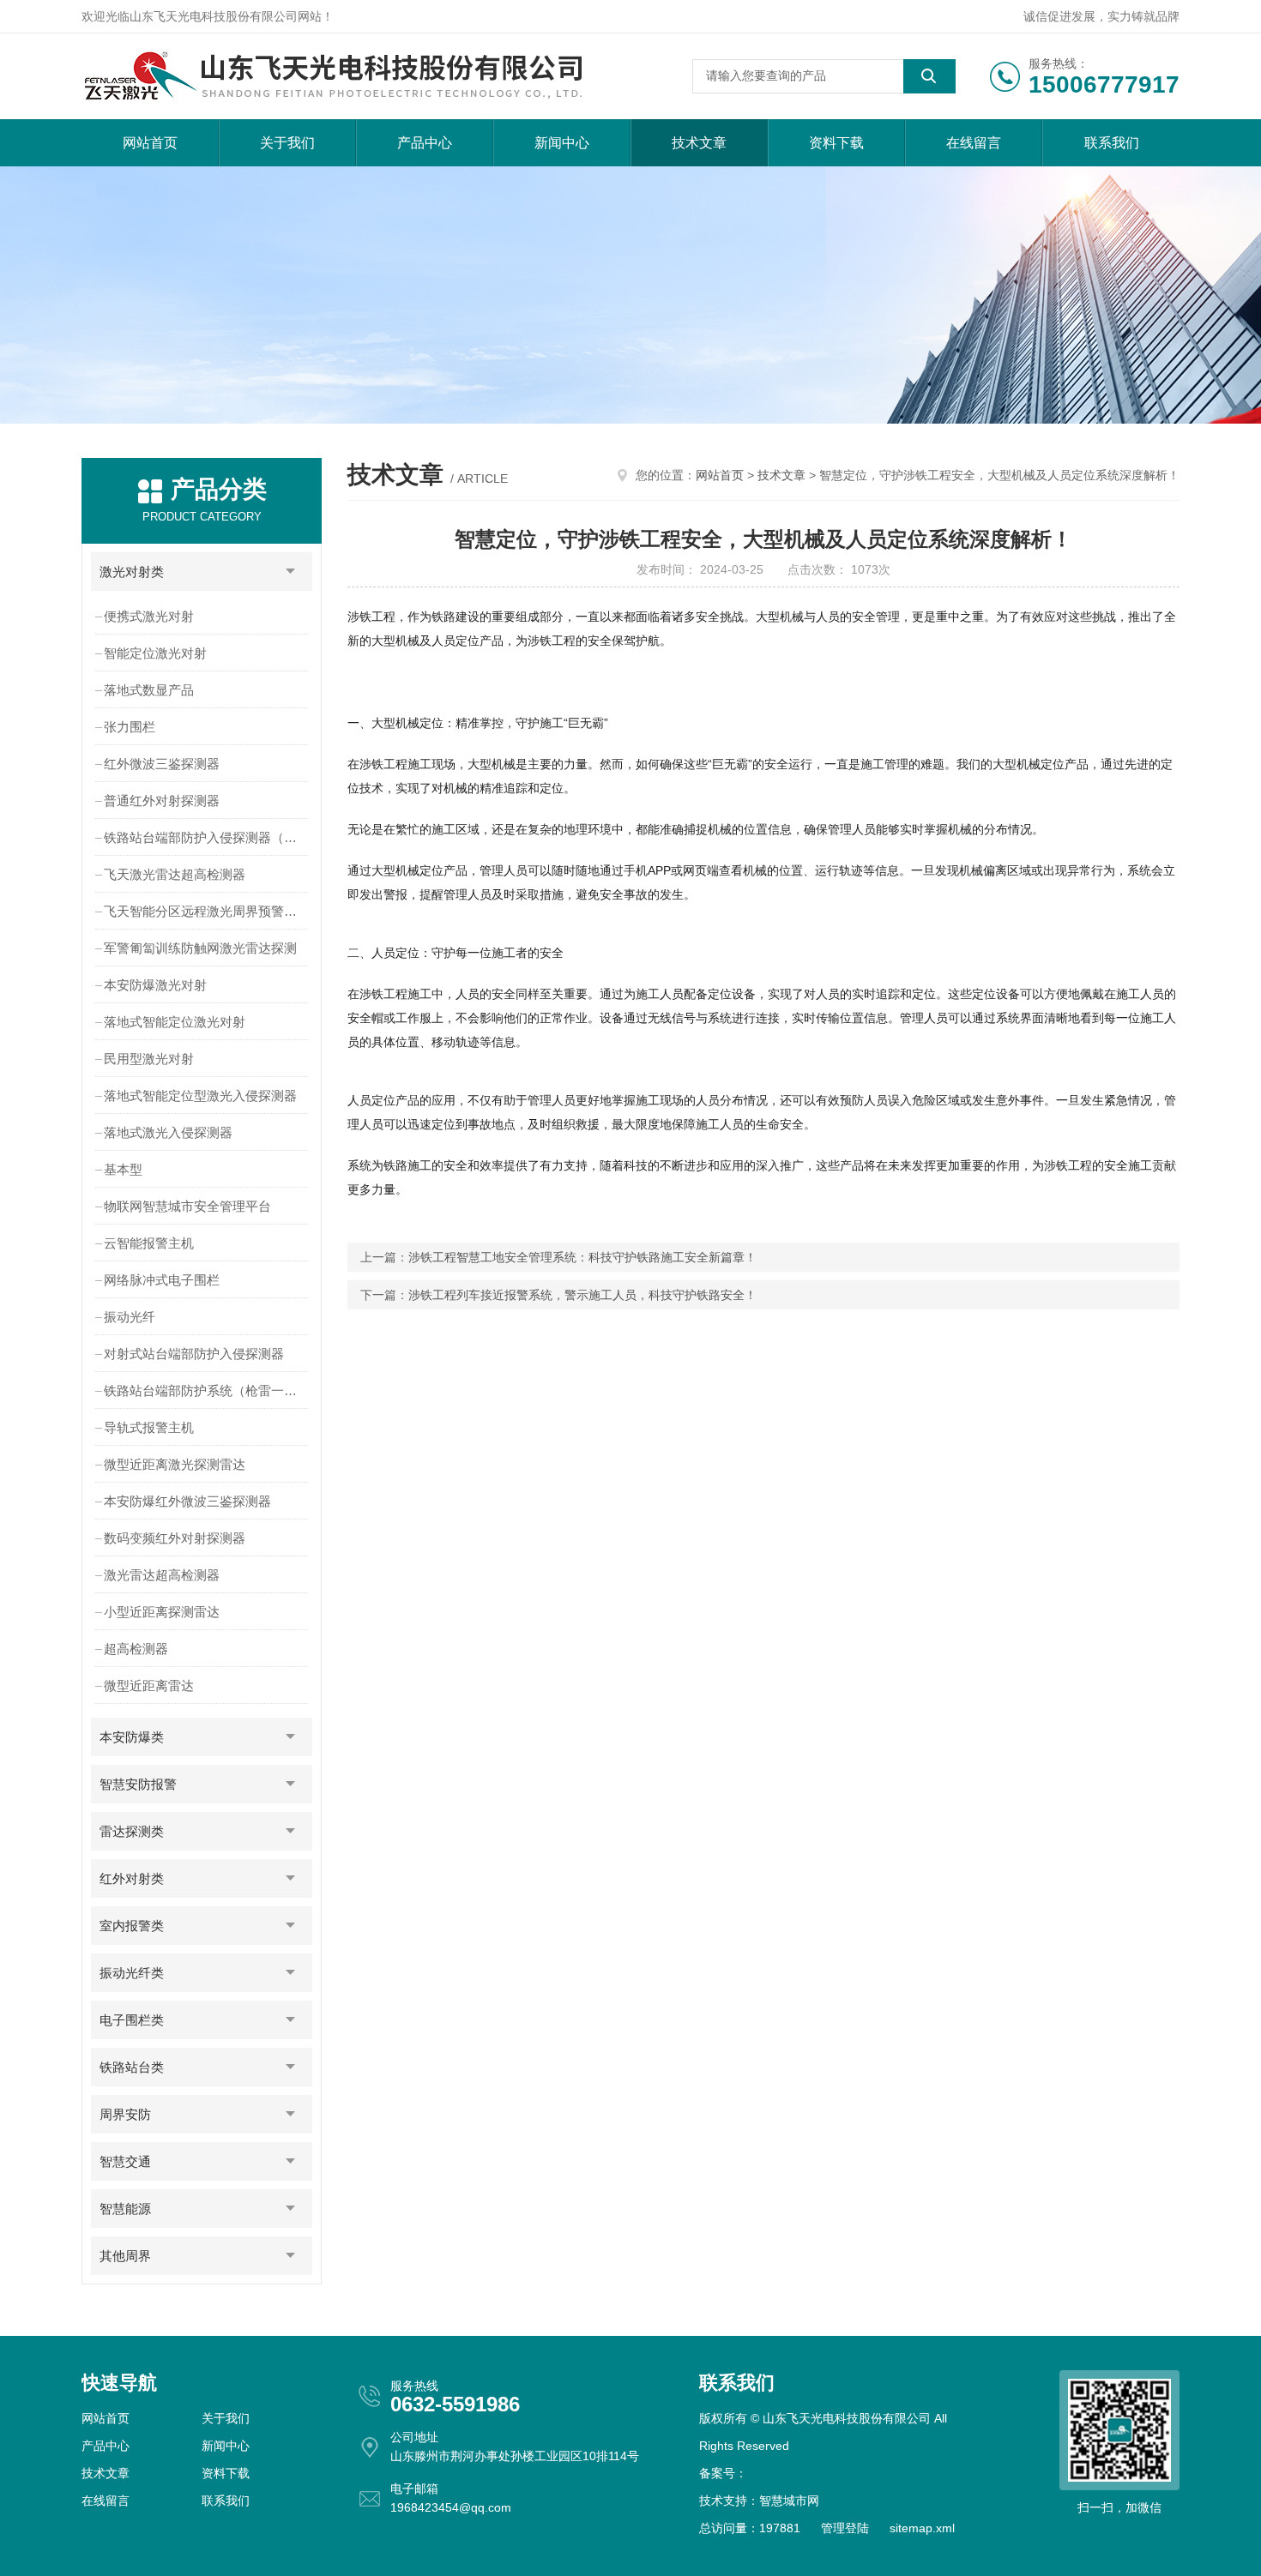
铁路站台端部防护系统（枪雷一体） (207, 1390)
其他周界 (125, 2256)
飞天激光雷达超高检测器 (175, 874)
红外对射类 (132, 1878)
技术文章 (699, 143)
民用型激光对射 (149, 1059)
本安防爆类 (132, 1737)
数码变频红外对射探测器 (175, 1538)
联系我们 (1112, 143)
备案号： (723, 2473)
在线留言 (974, 143)
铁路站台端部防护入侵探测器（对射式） (208, 837)
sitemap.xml (922, 2528)
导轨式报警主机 (149, 1427)
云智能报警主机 (149, 1243)
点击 (291, 572)
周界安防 (125, 2114)
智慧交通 (125, 2161)
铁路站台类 (132, 2067)
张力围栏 (130, 727)
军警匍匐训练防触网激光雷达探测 (200, 948)
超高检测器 (136, 1649)
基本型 (123, 1169)
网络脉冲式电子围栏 (162, 1280)
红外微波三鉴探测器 (162, 764)
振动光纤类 (132, 1973)
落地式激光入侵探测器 (168, 1132)
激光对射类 (132, 572)
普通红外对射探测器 (162, 800)
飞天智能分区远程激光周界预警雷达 (207, 911)
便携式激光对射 (149, 616)
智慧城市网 (789, 2501)
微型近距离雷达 (149, 1685)
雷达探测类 (132, 1831)
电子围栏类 (132, 2020)
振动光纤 (130, 1317)
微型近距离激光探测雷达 (175, 1464)
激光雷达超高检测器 (162, 1575)
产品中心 (425, 143)
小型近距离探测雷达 (162, 1612)
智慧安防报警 (138, 1784)
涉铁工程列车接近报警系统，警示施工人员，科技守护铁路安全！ (582, 1295)
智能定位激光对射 (155, 653)
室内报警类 (132, 1926)
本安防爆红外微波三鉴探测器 (187, 1501)
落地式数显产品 (149, 690)
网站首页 (150, 143)
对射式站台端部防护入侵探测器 (194, 1354)
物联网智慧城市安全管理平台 (187, 1206)
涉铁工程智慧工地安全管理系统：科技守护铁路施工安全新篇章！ (582, 1257)
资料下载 (836, 143)
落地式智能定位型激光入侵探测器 (200, 1095)
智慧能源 (125, 2209)
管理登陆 (845, 2528)
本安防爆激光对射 (155, 985)
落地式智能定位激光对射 (175, 1022)
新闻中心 (562, 143)
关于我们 (287, 143)
